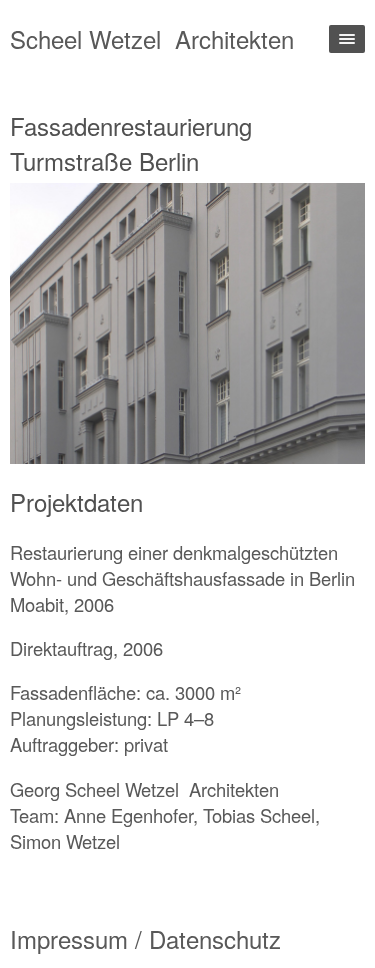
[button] (99, 323)
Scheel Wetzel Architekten (152, 38)
